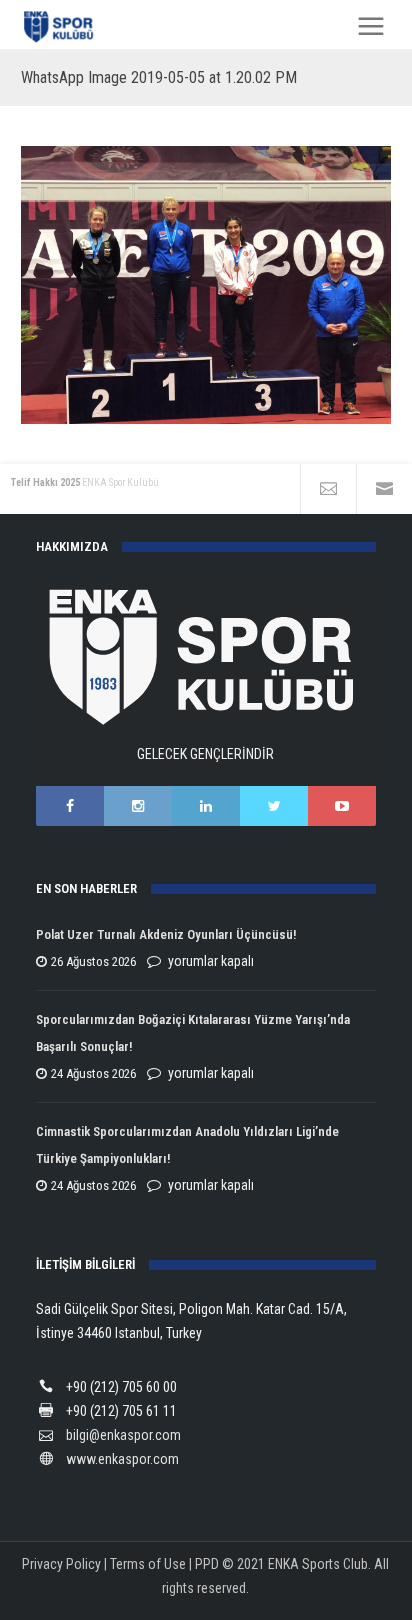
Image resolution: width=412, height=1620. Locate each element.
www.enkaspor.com (122, 1459)
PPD (207, 1564)
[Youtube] (342, 806)
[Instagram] (138, 806)
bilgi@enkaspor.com (123, 1435)
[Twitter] (274, 806)
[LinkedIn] (206, 806)
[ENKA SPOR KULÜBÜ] (60, 26)
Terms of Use (148, 1564)
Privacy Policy (61, 1564)
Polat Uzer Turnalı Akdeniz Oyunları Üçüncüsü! (166, 934)
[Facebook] (70, 806)
